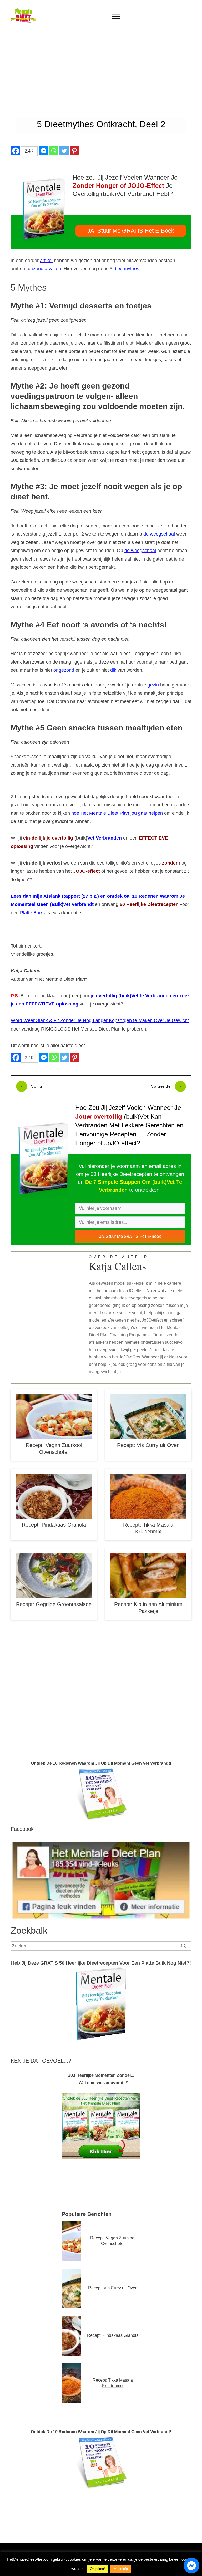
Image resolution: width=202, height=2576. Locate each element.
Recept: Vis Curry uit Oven (148, 1445)
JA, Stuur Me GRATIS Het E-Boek (130, 1236)
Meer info (121, 2569)
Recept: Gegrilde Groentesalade (54, 1604)
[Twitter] (64, 151)
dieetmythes (126, 269)
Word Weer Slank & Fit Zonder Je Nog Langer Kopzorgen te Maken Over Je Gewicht (100, 1020)
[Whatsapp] (54, 151)
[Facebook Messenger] (44, 151)
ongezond (64, 670)
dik (113, 670)
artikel (46, 261)
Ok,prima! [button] (97, 2569)
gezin (153, 685)
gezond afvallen (44, 269)
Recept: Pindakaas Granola (54, 1525)
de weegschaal (159, 534)
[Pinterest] (74, 151)
